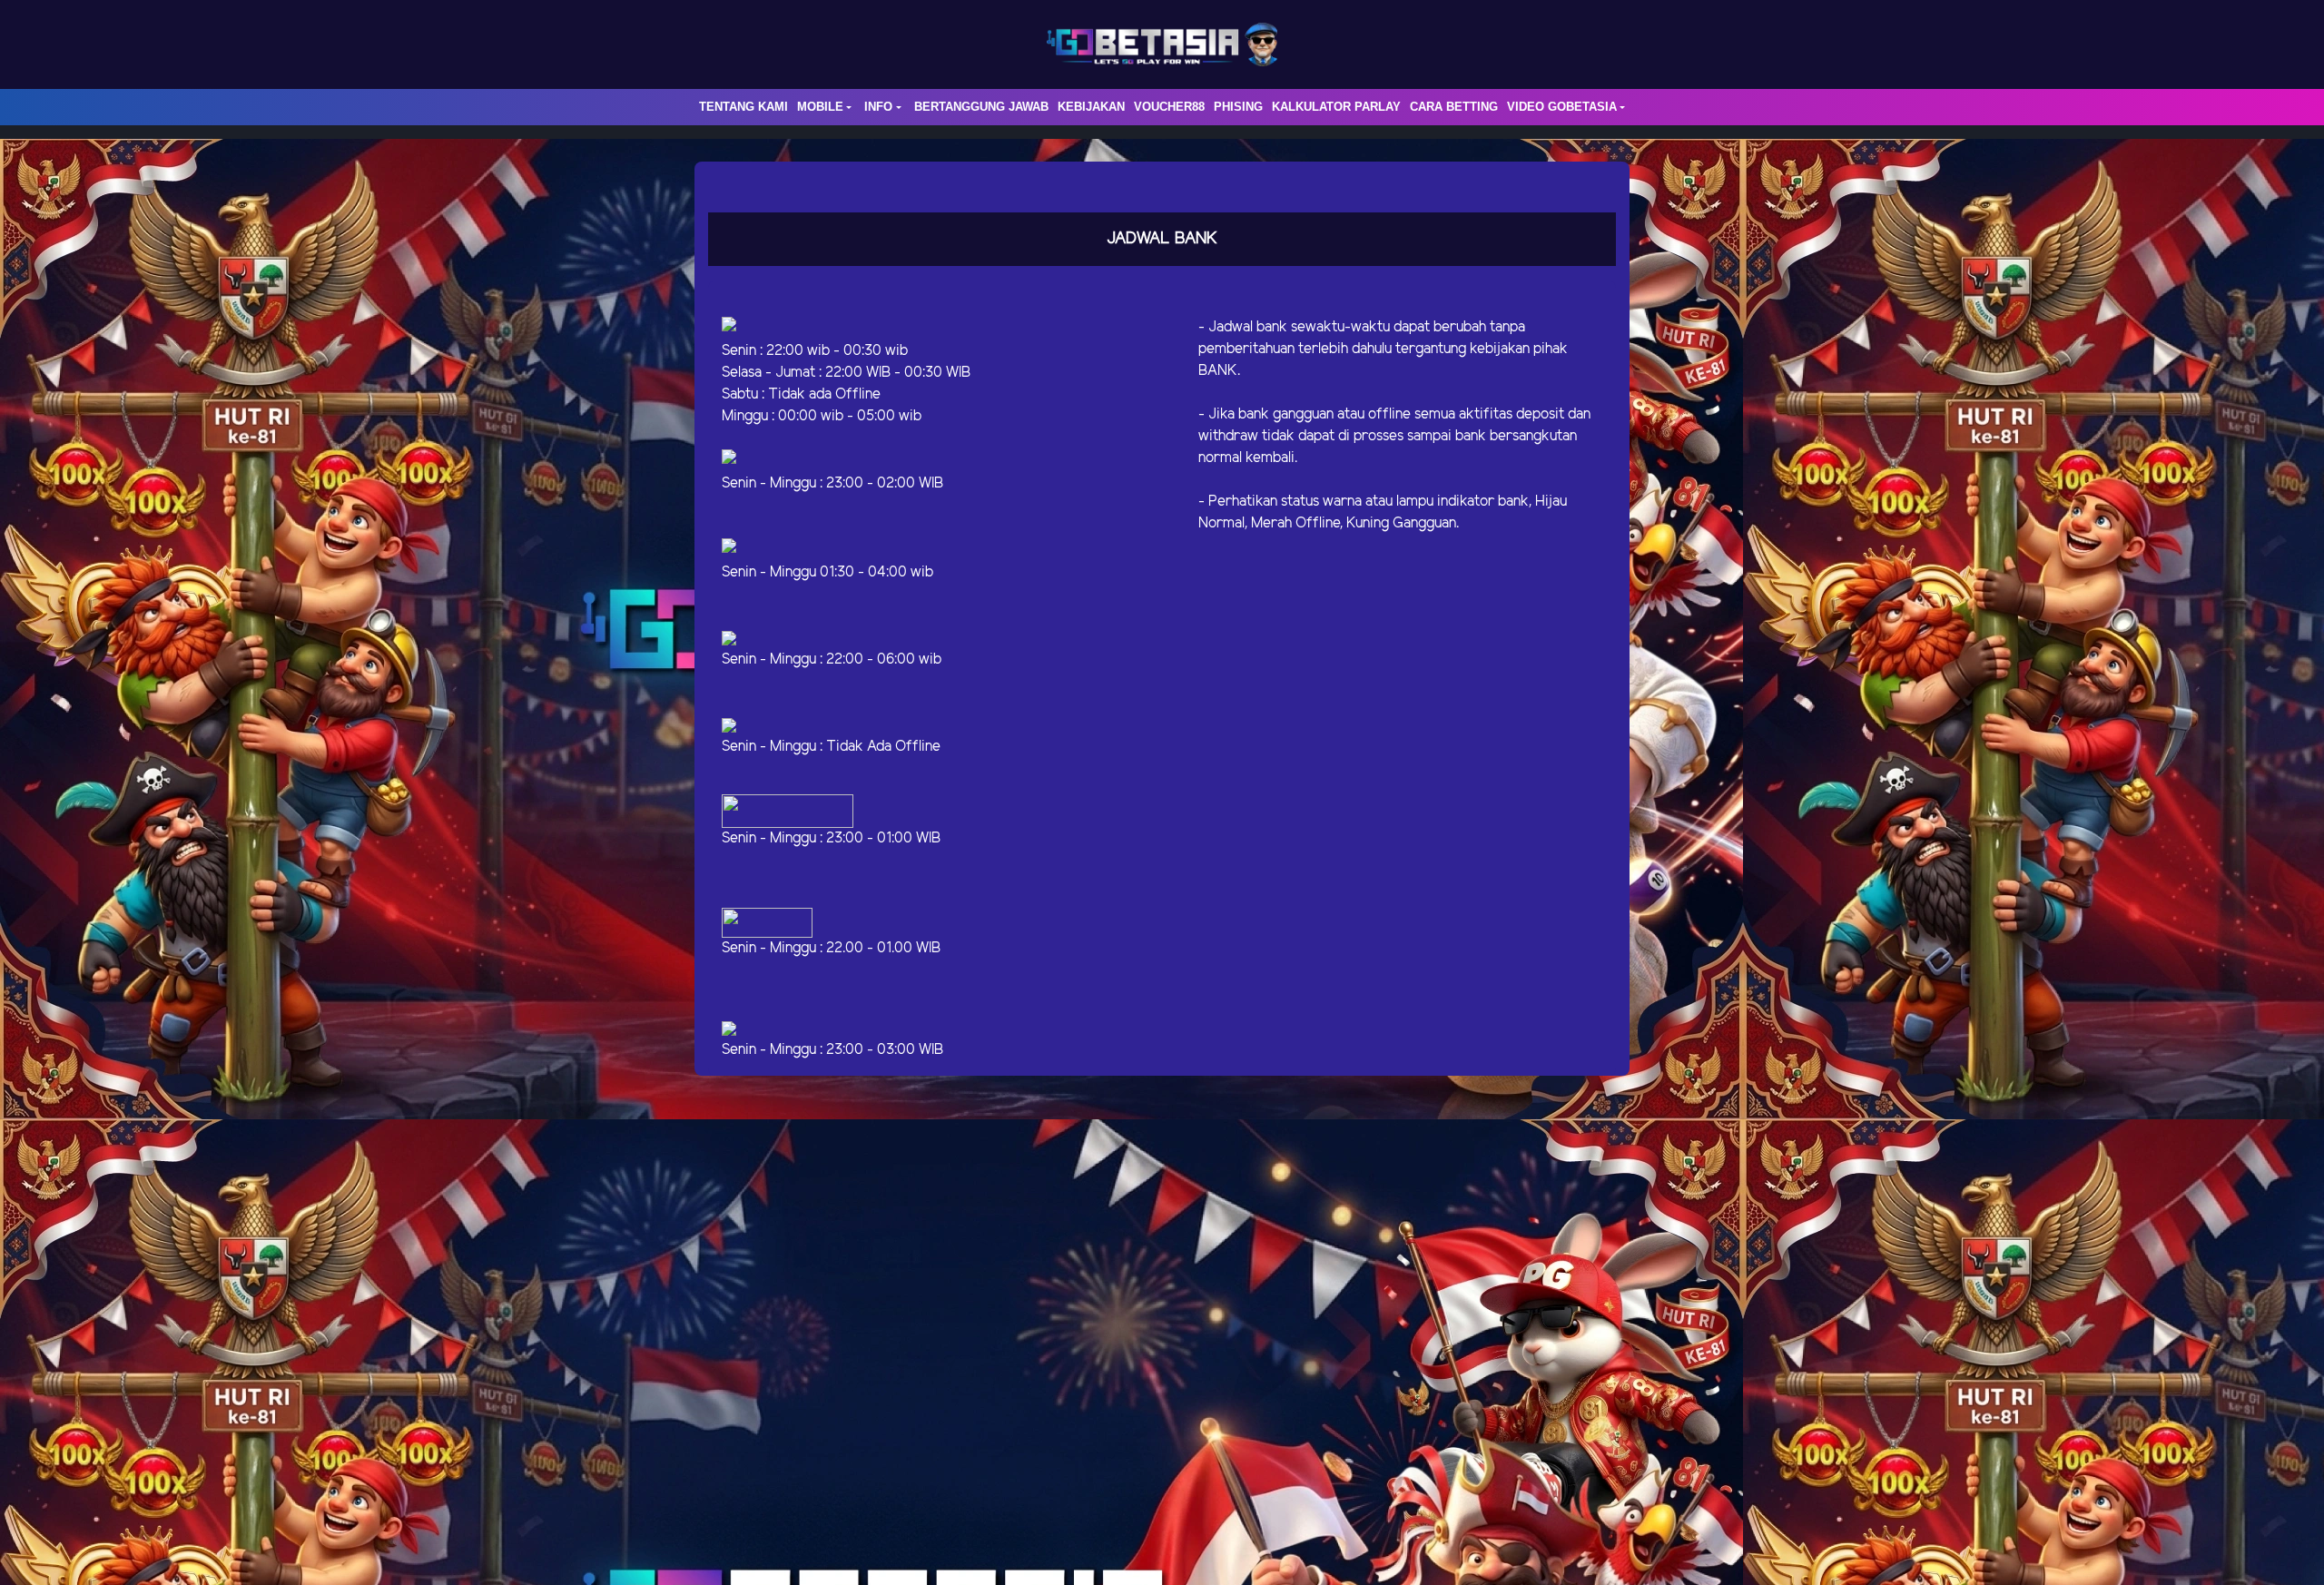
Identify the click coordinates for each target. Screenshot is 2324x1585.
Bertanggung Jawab (981, 107)
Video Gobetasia (1562, 107)
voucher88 (1169, 107)
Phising (1238, 107)
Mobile (820, 107)
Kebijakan (1091, 107)
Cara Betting (1454, 107)
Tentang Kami (743, 107)
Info (878, 107)
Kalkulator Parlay (1336, 107)
